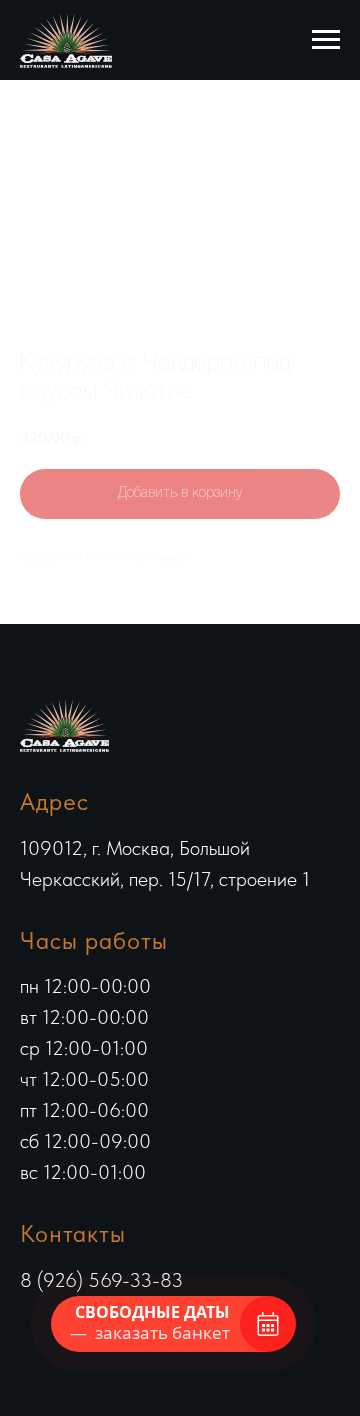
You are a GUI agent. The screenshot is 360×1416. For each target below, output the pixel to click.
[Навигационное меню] (326, 40)
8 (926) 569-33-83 (101, 1280)
